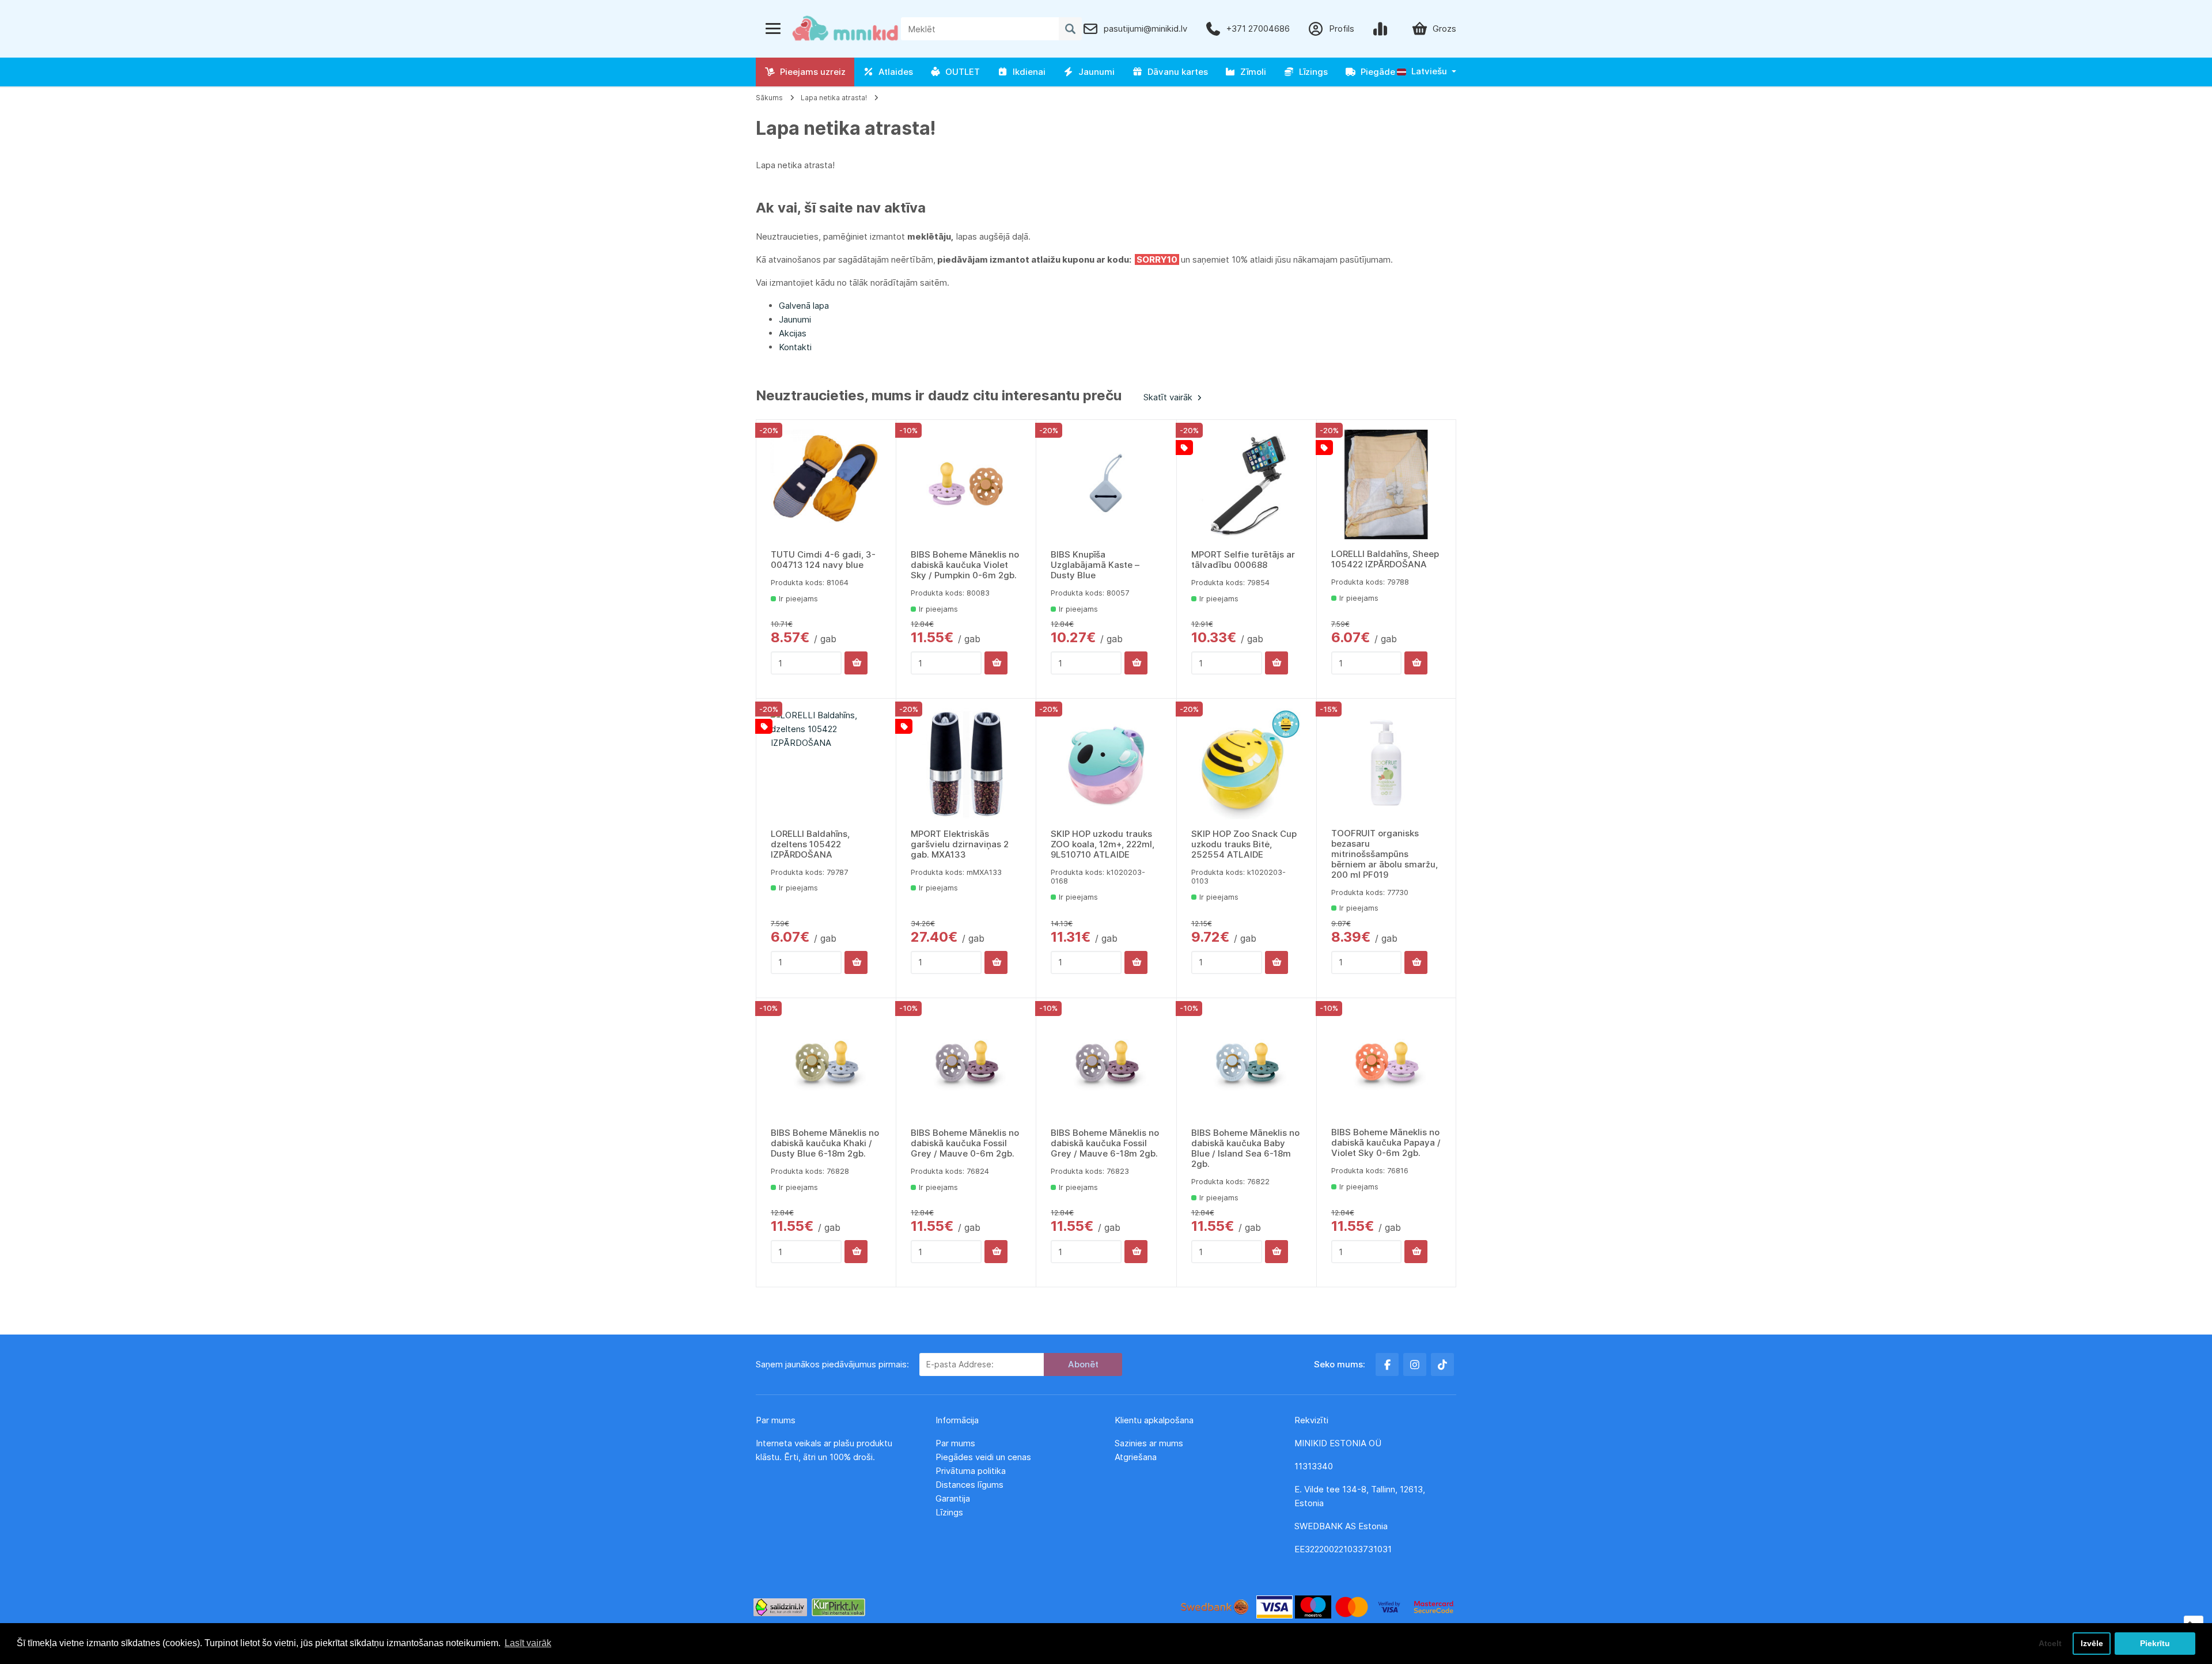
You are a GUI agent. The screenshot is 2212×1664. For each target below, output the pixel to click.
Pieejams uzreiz (810, 72)
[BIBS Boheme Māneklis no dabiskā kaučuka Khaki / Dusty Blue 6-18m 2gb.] (826, 1063)
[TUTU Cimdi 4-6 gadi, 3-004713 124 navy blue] (826, 485)
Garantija (953, 1498)
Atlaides (893, 72)
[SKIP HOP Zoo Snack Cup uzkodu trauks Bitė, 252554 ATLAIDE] (1247, 764)
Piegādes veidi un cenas (983, 1457)
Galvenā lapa (804, 306)
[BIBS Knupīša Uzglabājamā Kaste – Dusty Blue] (1106, 485)
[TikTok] (1442, 1364)
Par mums (955, 1443)
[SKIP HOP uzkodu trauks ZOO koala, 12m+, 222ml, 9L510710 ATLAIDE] (1106, 764)
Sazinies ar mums (1149, 1443)
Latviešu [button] (1428, 71)
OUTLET (960, 72)
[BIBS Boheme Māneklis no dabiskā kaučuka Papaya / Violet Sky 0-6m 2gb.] (1386, 1063)
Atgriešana (1136, 1457)
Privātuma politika (972, 1471)
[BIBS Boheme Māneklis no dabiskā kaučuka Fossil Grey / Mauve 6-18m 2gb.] (1106, 1063)
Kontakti (795, 347)
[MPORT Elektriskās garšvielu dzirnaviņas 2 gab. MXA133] (966, 764)
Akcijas (793, 333)
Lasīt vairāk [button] (528, 1643)
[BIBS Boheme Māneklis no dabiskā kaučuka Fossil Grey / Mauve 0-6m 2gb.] (966, 1063)
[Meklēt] (1070, 29)
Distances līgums (971, 1485)
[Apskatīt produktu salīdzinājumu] (1382, 29)
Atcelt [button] (2050, 1643)
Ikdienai (1027, 72)
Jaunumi (1094, 72)
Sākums (769, 98)
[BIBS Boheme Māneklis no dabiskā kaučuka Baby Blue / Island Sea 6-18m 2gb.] (1247, 1063)
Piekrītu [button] (2155, 1643)
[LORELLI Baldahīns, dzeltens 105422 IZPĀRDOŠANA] (826, 764)
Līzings (1311, 72)
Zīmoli (1251, 72)
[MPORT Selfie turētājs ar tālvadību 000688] (1247, 485)
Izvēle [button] (2092, 1643)
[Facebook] (1387, 1364)
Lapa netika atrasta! (834, 98)
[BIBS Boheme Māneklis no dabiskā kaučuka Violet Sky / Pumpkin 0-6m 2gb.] (966, 485)
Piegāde (1376, 72)
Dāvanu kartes (1175, 72)
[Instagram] (1415, 1364)
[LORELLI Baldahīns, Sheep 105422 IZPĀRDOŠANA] (1386, 485)
